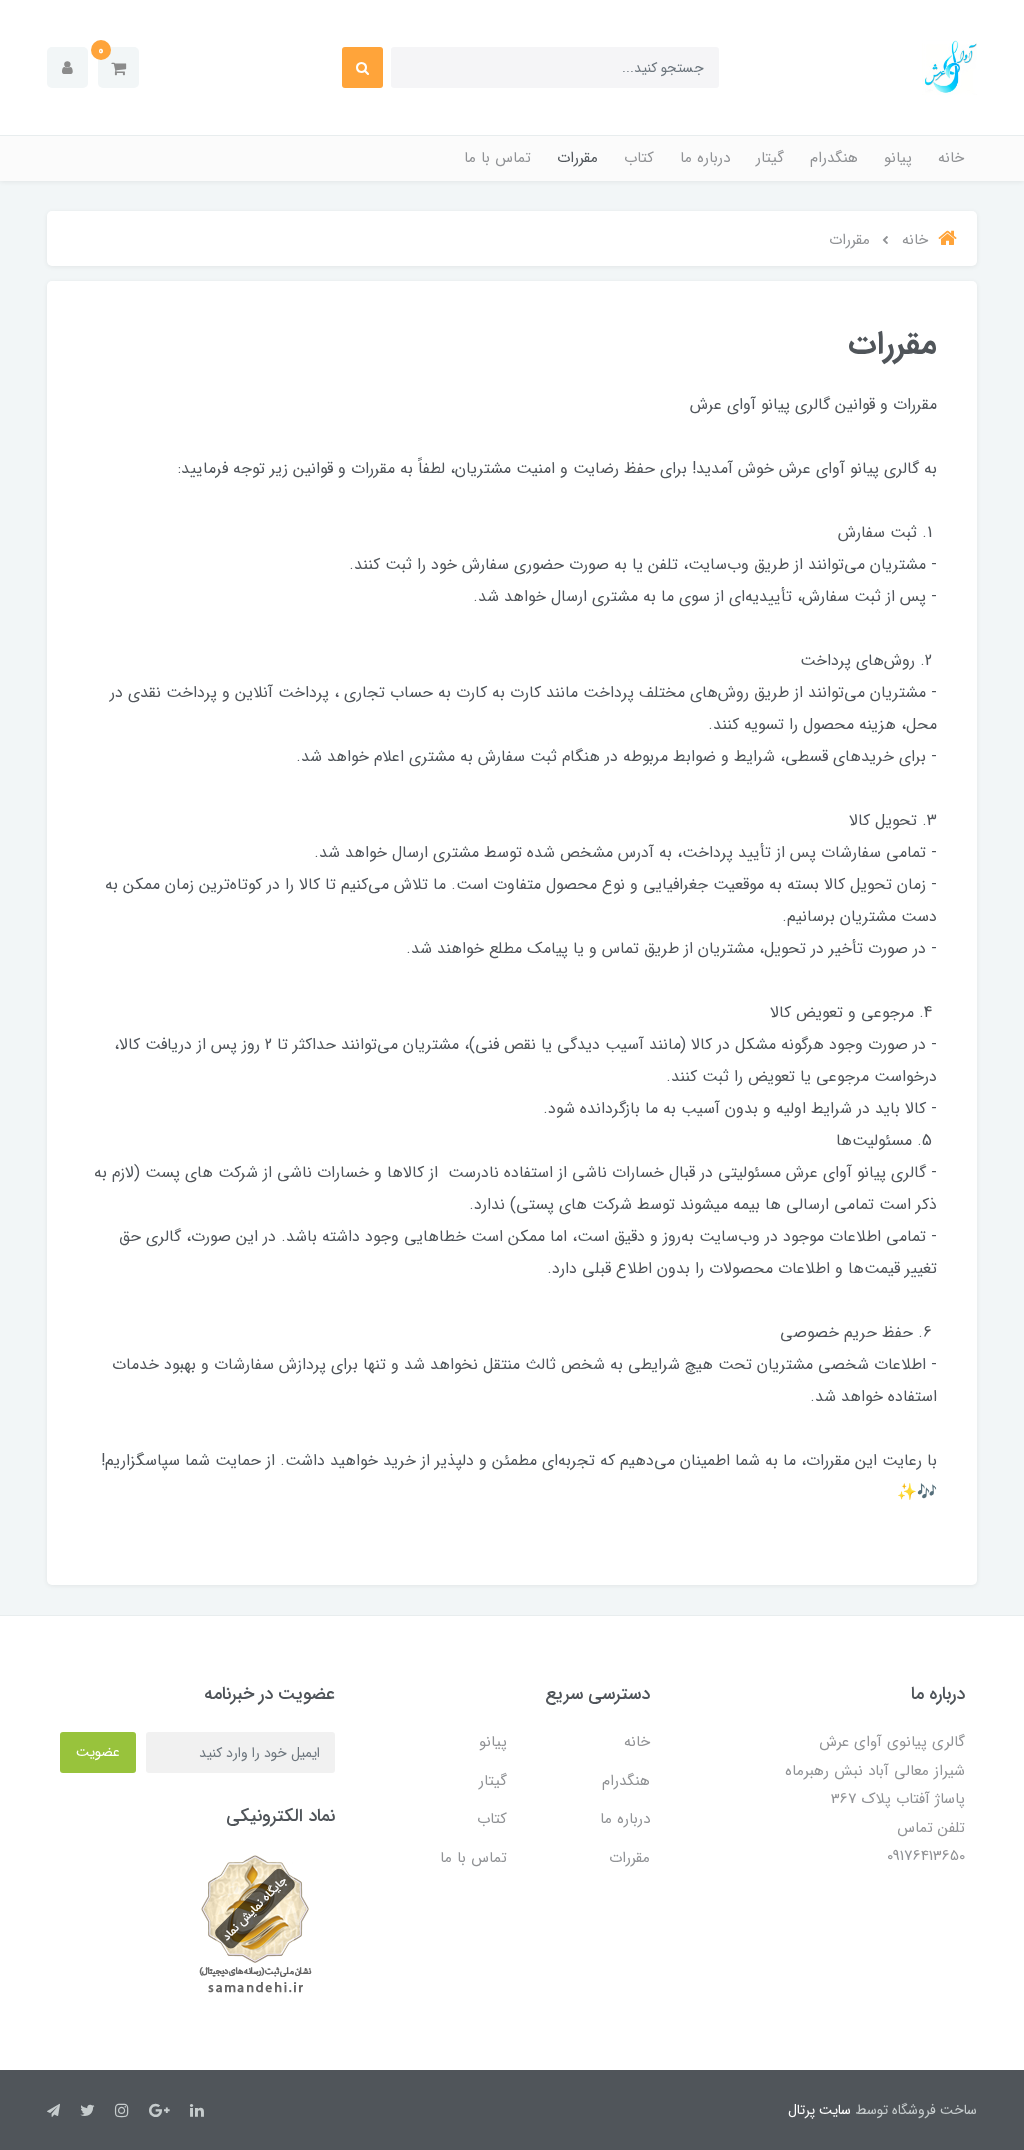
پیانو (898, 158)
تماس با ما (497, 158)
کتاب (639, 158)
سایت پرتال (819, 2110)
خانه (951, 158)
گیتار (770, 158)
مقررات (577, 158)
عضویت (98, 1752)
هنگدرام (834, 158)
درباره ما (705, 158)
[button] (118, 67)
